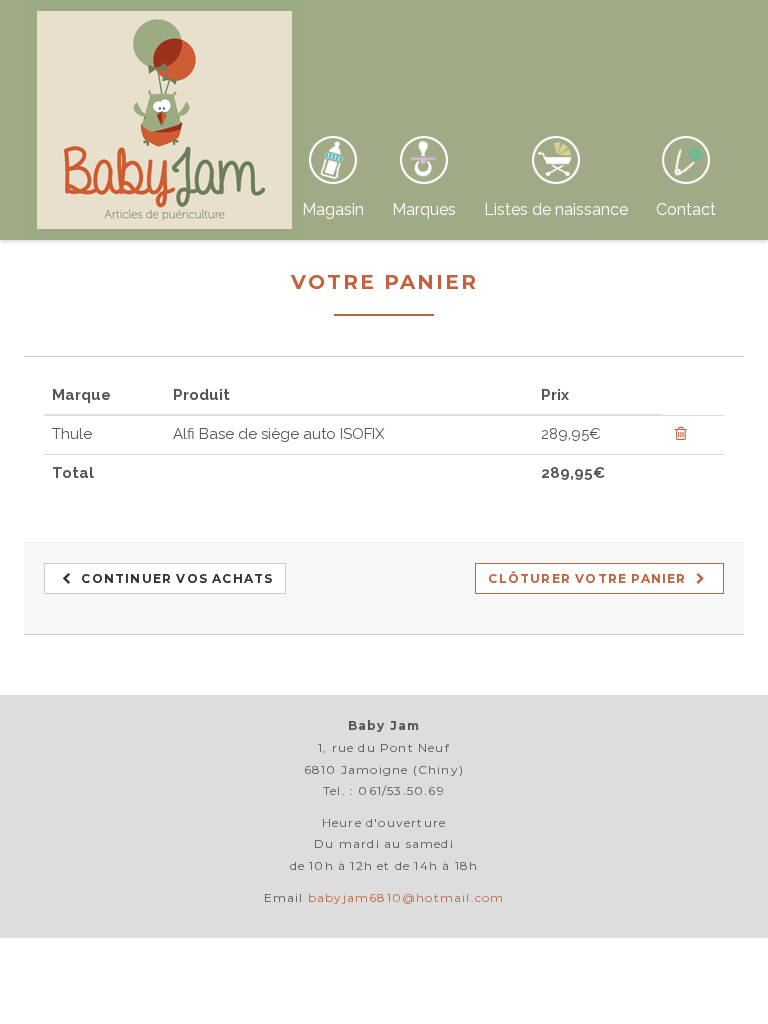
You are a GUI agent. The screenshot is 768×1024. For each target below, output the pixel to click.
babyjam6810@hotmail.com (406, 897)
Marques (424, 209)
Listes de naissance (556, 209)
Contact (686, 209)
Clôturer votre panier (589, 578)
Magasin (333, 209)
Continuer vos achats (175, 578)
